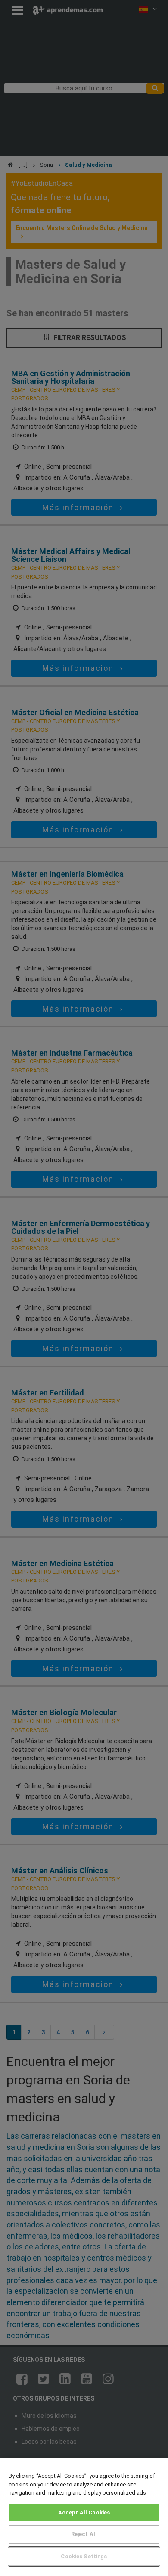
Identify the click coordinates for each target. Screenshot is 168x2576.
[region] (84, 2517)
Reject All (84, 2534)
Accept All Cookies (84, 2512)
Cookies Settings (84, 2556)
